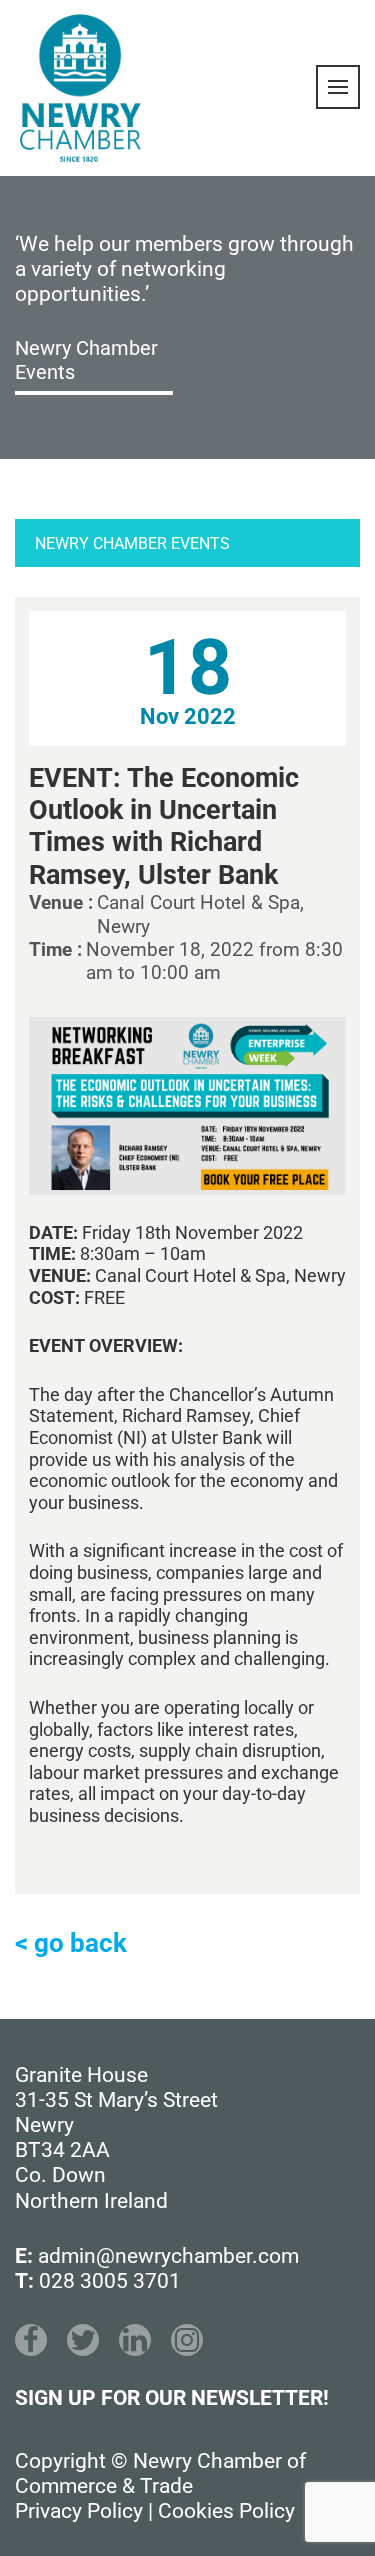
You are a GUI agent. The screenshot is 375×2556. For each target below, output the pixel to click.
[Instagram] (187, 2340)
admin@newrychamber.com (168, 2256)
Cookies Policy (226, 2511)
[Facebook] (31, 2340)
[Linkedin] (135, 2340)
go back (80, 1943)
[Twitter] (83, 2340)
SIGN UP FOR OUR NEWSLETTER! (172, 2398)
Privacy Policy (79, 2511)
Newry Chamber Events (86, 360)
